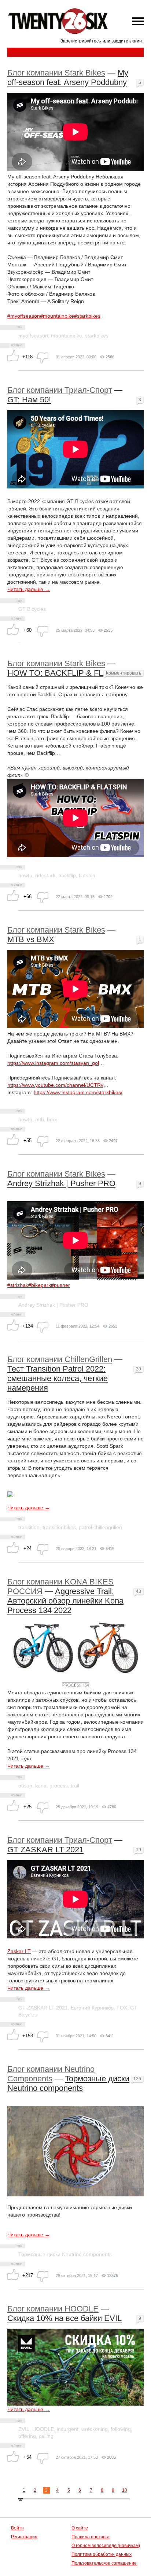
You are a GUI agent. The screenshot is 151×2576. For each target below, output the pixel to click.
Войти (17, 2528)
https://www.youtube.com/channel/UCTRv (55, 1085)
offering (27, 2436)
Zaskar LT (19, 1951)
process (59, 1786)
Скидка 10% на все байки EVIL (65, 2318)
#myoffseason (24, 316)
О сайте (80, 2528)
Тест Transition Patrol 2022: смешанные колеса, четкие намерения (58, 1378)
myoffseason (33, 336)
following (121, 2429)
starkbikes (97, 336)
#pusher (60, 1285)
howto (25, 875)
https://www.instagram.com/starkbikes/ (78, 1092)
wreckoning (95, 2429)
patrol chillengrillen (100, 1527)
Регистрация (24, 2537)
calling (46, 2436)
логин (136, 41)
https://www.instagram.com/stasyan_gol (53, 1063)
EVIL (24, 2429)
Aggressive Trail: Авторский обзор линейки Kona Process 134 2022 (65, 1601)
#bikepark (40, 1285)
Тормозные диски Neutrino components (68, 2083)
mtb (40, 1119)
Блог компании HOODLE (53, 2309)
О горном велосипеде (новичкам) (106, 2546)
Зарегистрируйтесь (81, 41)
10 (125, 2490)
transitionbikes (59, 1527)
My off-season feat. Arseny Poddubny (68, 77)
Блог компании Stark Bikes (56, 73)
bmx (52, 1119)
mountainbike (67, 336)
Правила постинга (91, 2537)
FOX (122, 2008)
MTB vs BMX (31, 939)
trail (75, 1786)
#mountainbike (57, 316)
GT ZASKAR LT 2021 (45, 1850)
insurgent (68, 2429)
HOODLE (43, 2429)
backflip (67, 875)
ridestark (45, 875)
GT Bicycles (32, 609)
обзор (25, 1786)
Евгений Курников (92, 2008)
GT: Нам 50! (29, 400)
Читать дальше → (29, 589)
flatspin (87, 875)
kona (41, 1786)
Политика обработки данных (102, 2554)
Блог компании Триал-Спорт (60, 390)
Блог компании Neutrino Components (51, 2074)
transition (29, 1527)
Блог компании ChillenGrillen (60, 1359)
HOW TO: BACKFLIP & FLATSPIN (69, 673)
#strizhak (18, 1285)
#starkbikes (87, 316)
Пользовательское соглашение (104, 2563)
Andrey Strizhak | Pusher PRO (61, 1183)
